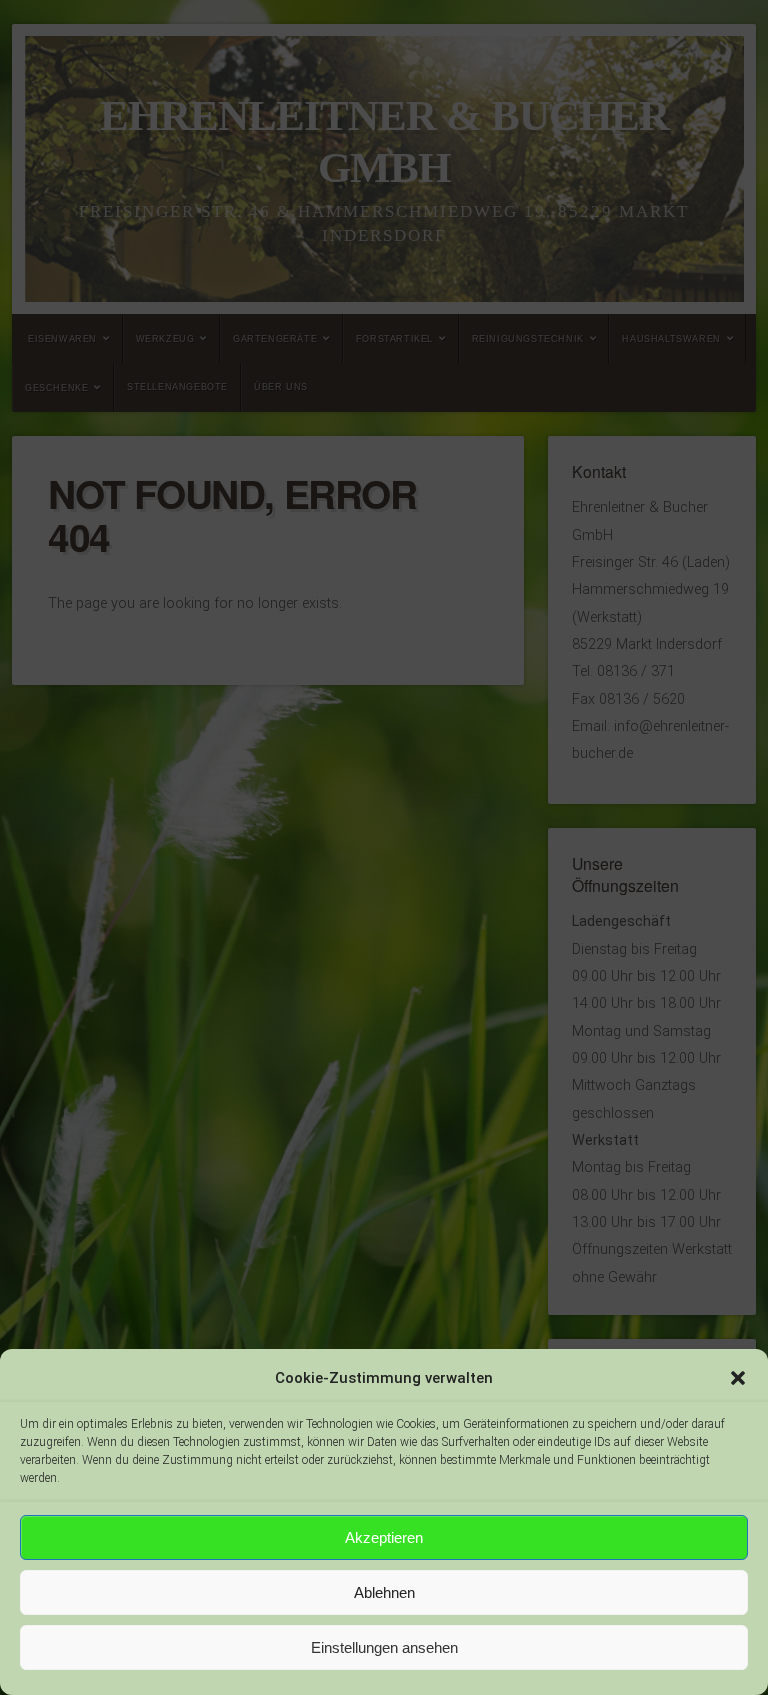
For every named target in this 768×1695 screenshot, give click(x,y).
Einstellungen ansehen (384, 1647)
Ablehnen (384, 1592)
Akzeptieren (384, 1537)
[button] (738, 1378)
